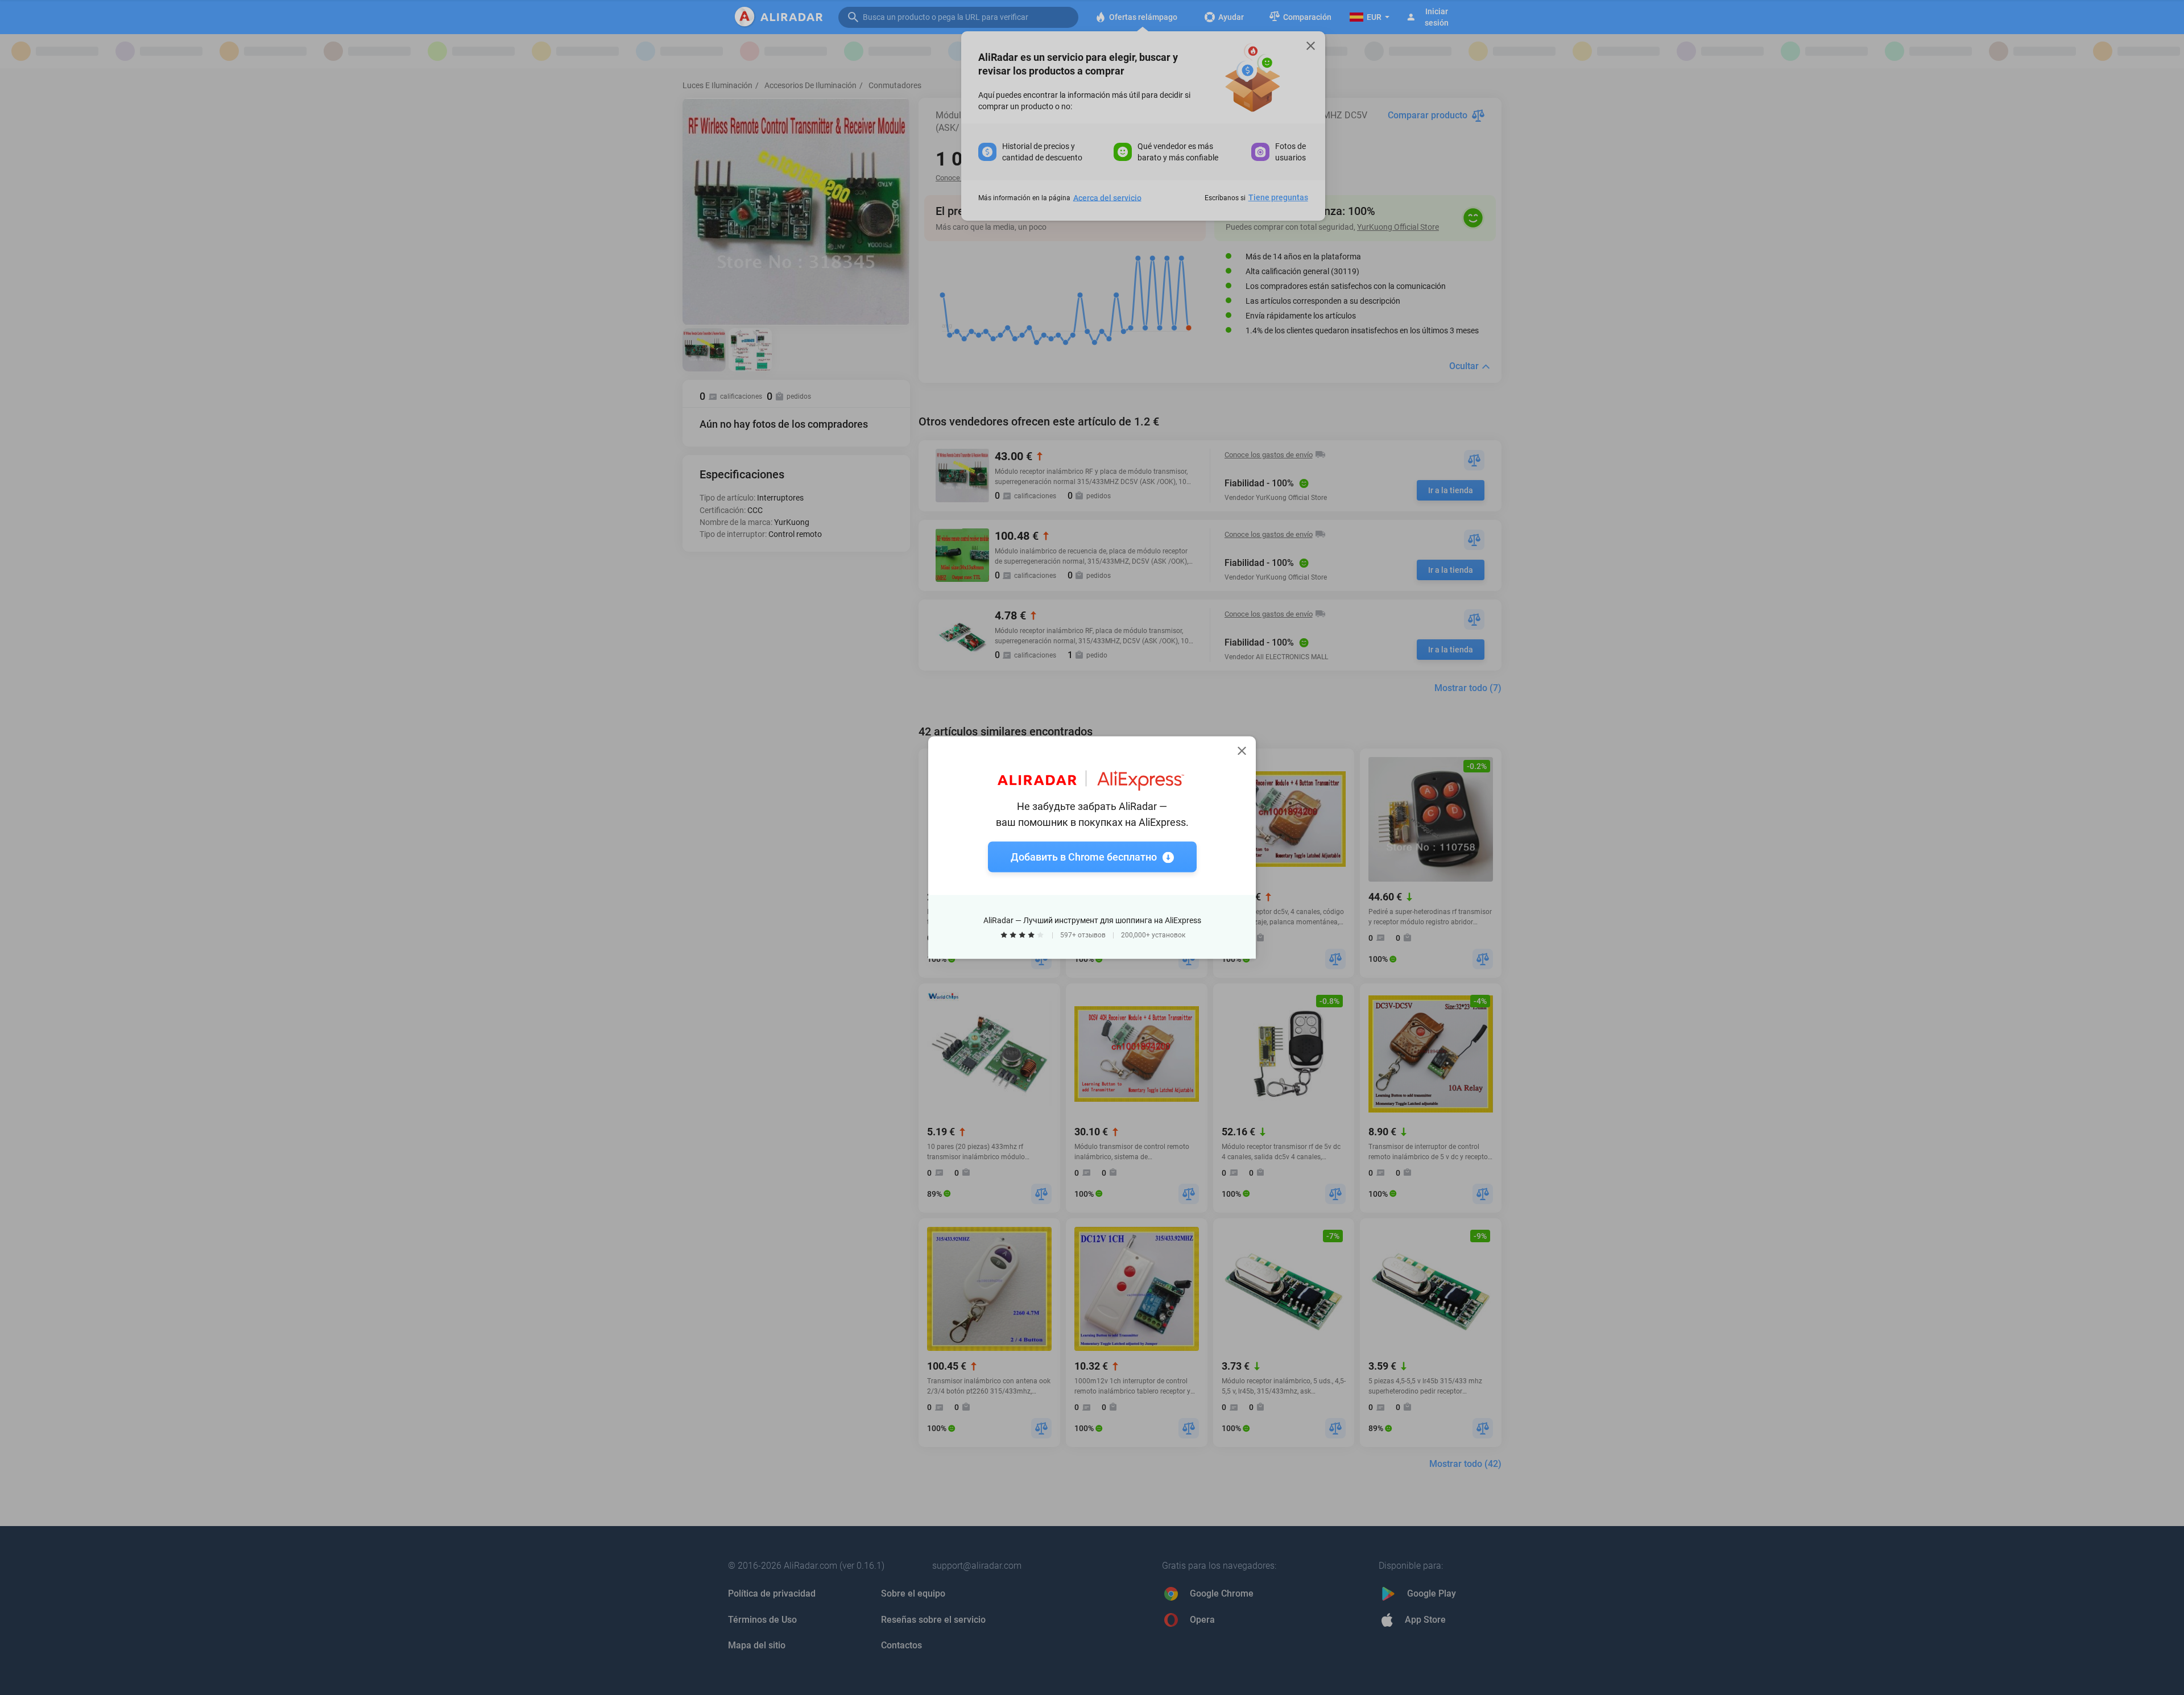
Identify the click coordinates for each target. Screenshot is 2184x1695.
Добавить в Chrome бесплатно (1084, 857)
